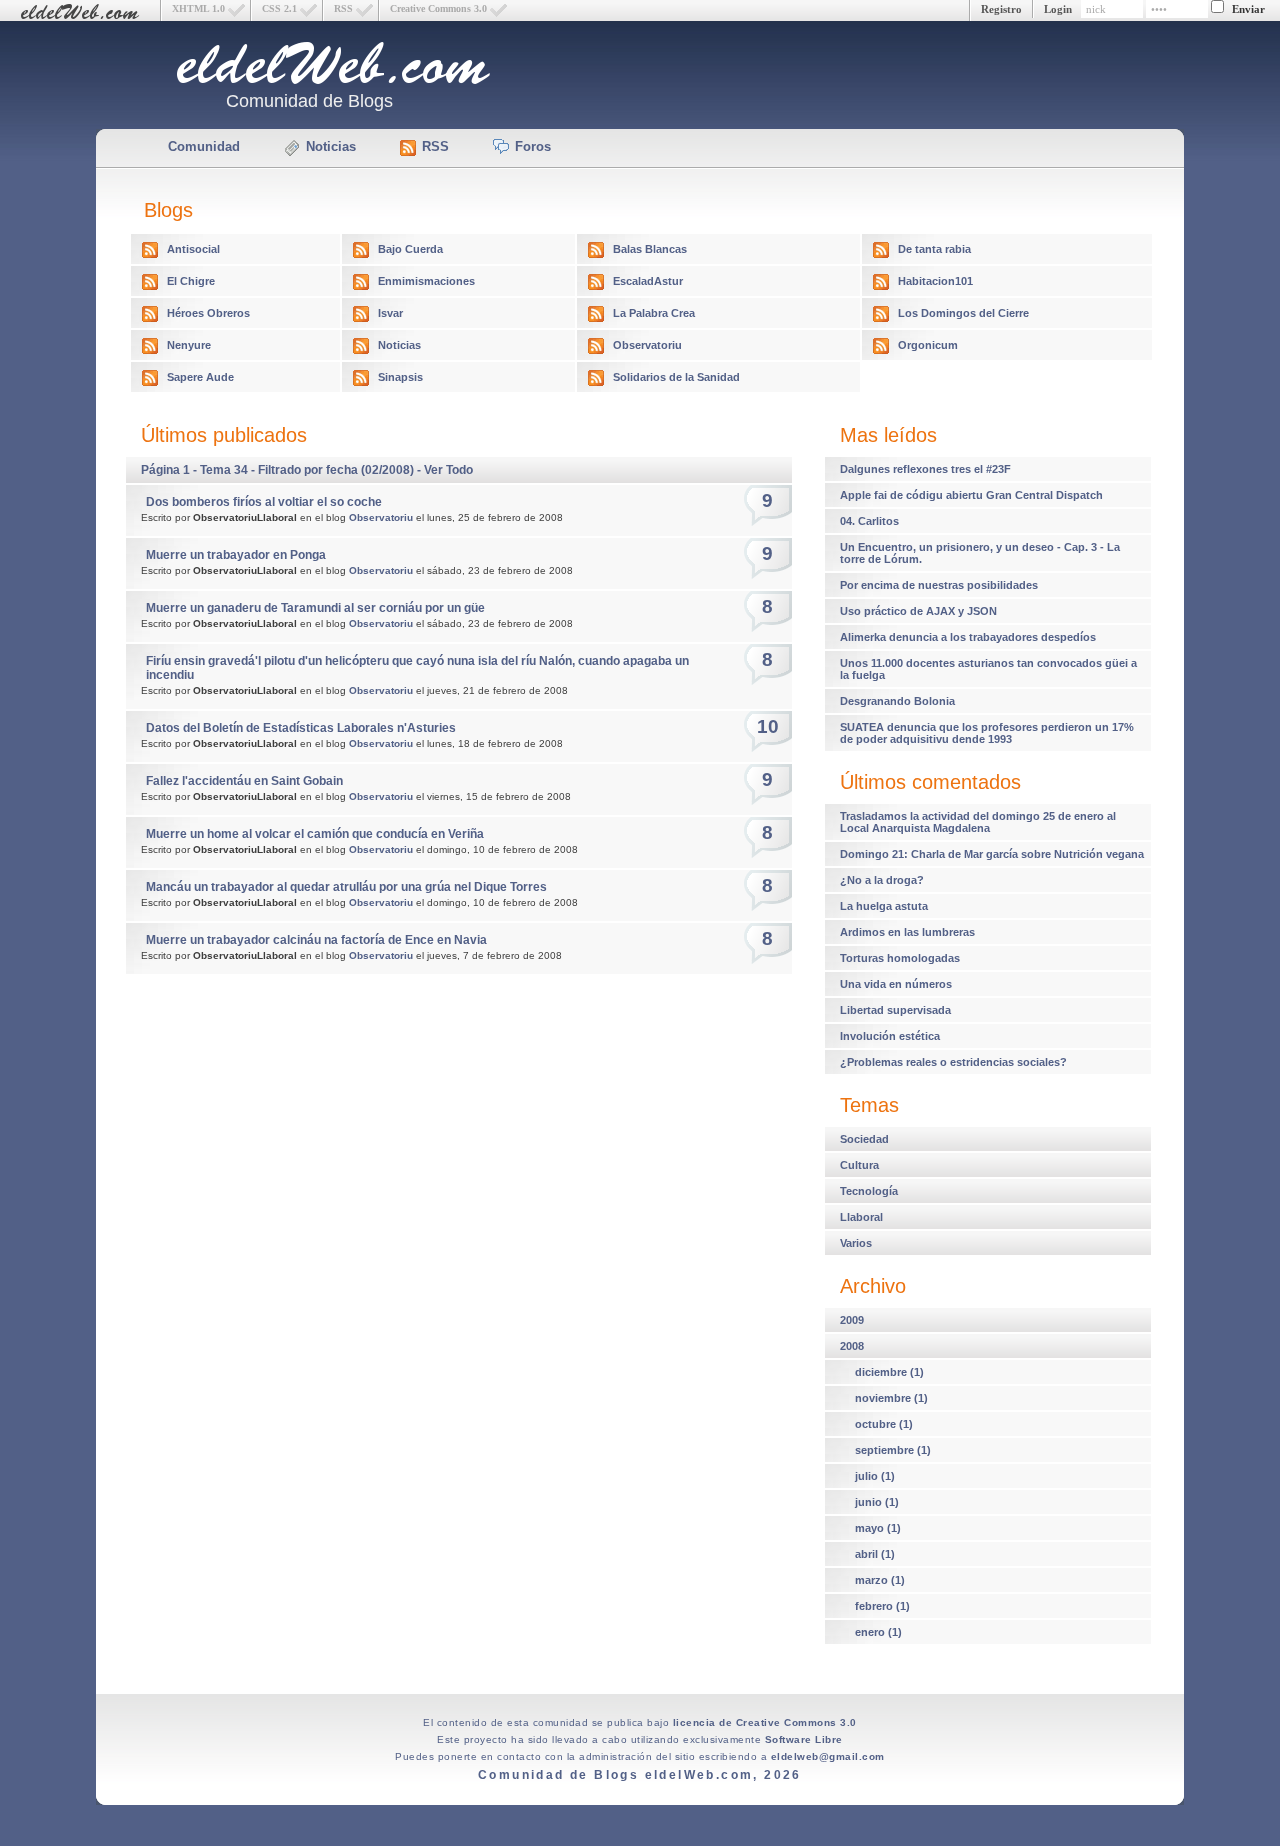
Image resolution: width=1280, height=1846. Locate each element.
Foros (533, 146)
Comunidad (204, 146)
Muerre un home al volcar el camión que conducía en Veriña (315, 834)
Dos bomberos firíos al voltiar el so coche (264, 502)
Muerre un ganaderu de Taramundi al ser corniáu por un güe (315, 608)
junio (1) (877, 1502)
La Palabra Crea (654, 313)
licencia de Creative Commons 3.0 (765, 1722)
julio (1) (875, 1476)
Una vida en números (896, 984)
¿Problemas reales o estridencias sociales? (953, 1062)
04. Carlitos (869, 521)
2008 (852, 1346)
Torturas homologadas (900, 958)
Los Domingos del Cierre (963, 313)
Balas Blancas (650, 249)
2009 (852, 1320)
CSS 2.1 (279, 8)
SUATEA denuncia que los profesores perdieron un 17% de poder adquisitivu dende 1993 (987, 733)
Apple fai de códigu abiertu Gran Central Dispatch (971, 495)
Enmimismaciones (426, 281)
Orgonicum (928, 345)
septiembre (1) (893, 1450)
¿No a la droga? (882, 880)
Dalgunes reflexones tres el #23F (925, 469)
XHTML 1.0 (198, 8)
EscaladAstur (648, 281)
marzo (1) (880, 1580)
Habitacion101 (935, 281)
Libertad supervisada (895, 1010)
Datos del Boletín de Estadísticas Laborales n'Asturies (301, 728)
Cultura (859, 1165)
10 (768, 726)
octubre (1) (884, 1424)
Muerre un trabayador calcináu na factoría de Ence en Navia (316, 940)
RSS (343, 8)
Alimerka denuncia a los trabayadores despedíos (968, 637)
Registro (1001, 9)
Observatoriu (647, 345)
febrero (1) (882, 1606)
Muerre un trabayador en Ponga (236, 555)
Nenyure (189, 345)
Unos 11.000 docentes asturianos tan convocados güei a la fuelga (988, 669)
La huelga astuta (884, 906)
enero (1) (878, 1632)
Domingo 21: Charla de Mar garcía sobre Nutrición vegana (992, 854)
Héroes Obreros (208, 313)
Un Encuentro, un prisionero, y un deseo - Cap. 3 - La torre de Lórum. (980, 553)
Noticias (331, 146)
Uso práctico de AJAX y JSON (918, 611)
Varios (856, 1243)
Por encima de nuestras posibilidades (939, 585)
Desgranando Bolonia (897, 701)
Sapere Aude (200, 377)
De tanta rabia (934, 249)
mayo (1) (878, 1528)
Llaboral (861, 1217)
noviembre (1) (891, 1398)
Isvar (390, 313)
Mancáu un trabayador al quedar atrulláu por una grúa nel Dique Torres (346, 887)
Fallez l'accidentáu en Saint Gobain (244, 781)
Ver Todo (448, 470)
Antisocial (193, 249)
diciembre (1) (889, 1372)
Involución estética (890, 1036)
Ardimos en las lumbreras (907, 932)
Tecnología (869, 1191)
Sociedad (864, 1139)
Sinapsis (400, 377)
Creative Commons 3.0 (438, 8)
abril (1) (875, 1554)
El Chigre (191, 281)
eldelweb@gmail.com (828, 1756)
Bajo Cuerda (410, 249)
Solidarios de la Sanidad (676, 377)
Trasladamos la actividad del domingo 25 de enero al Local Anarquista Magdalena (978, 822)
